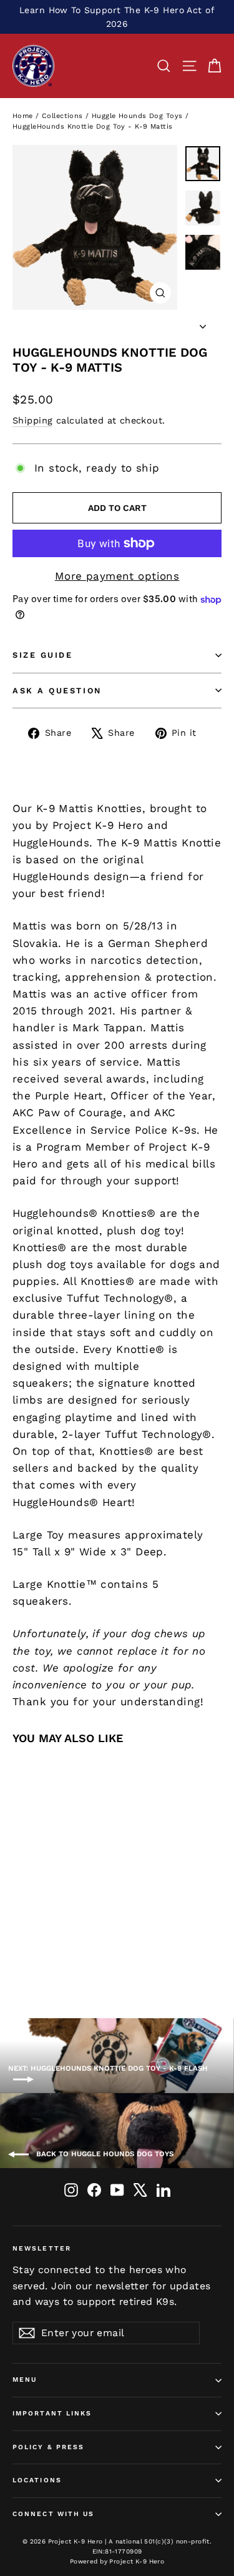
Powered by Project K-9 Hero (117, 2561)
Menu (25, 2380)
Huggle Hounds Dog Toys (137, 116)
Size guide (43, 655)
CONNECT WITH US (54, 2514)
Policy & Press (48, 2447)
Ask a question (57, 691)
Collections (62, 116)
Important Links (52, 2413)
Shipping (32, 421)
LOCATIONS (37, 2480)
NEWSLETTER (42, 2248)
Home (23, 116)
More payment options (117, 576)
